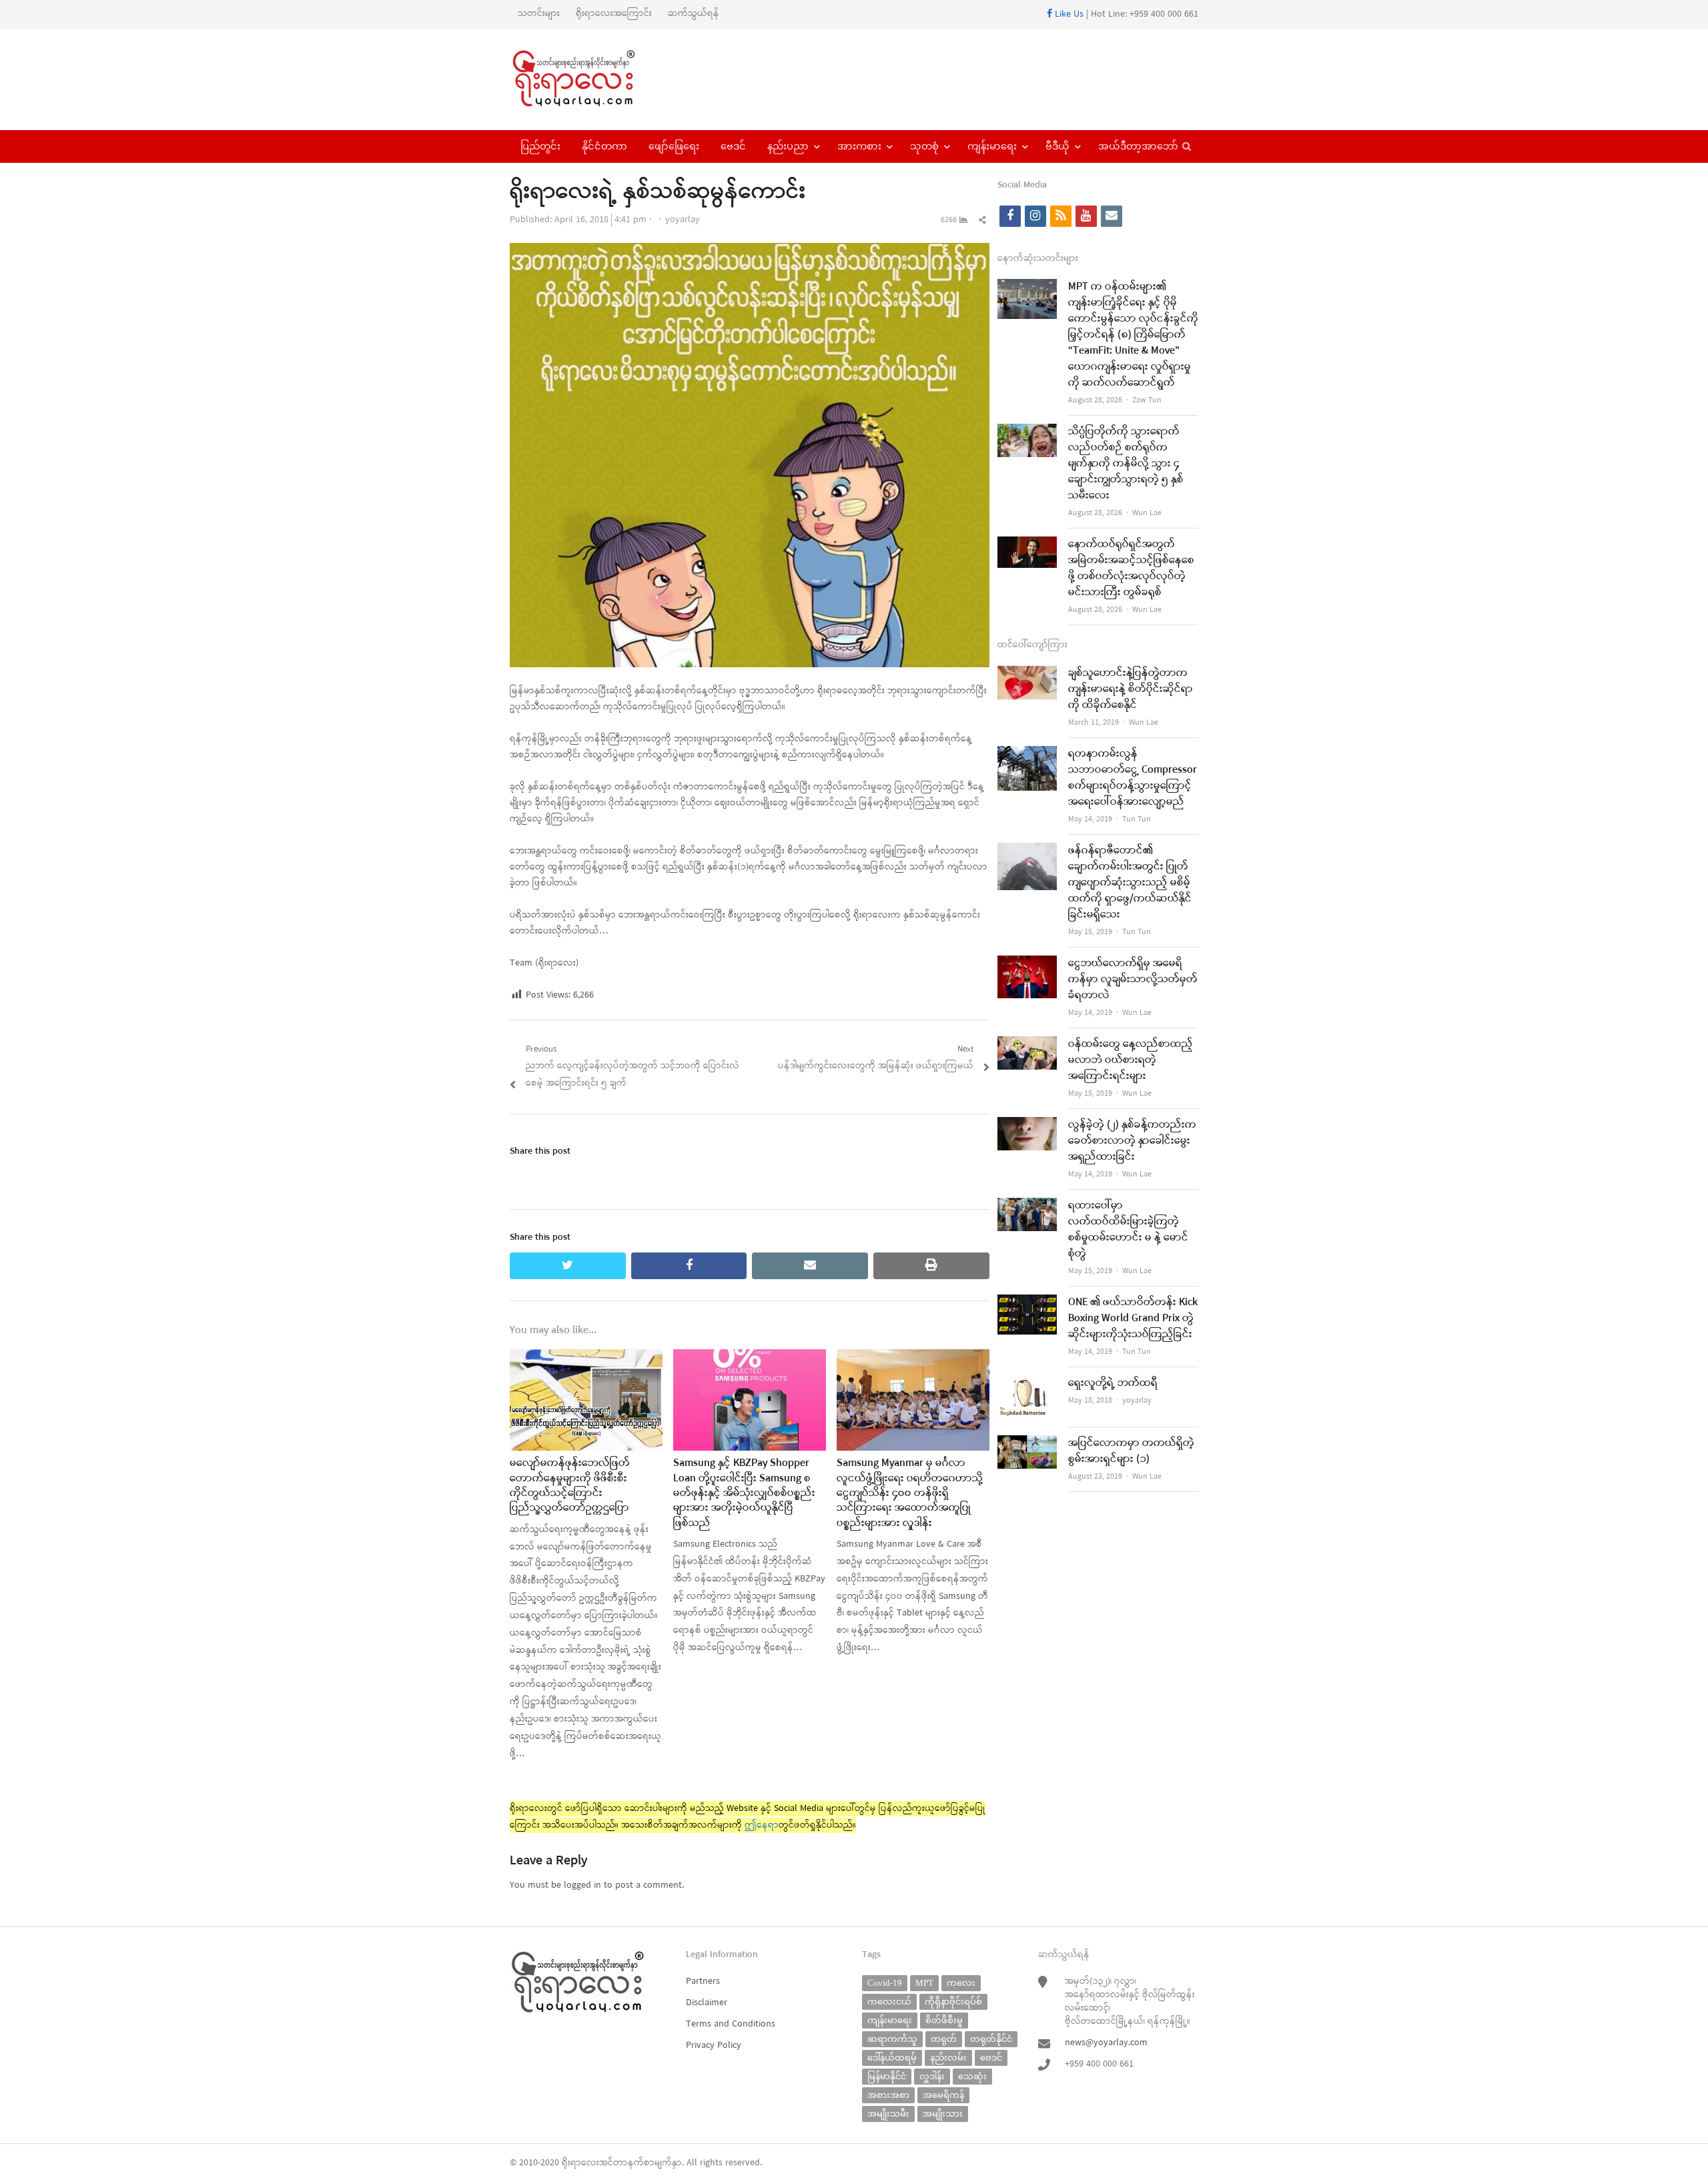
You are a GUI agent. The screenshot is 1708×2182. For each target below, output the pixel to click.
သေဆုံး (972, 2076)
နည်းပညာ (788, 146)
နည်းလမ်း (948, 2058)
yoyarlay (683, 220)
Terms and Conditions (731, 2024)
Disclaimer (707, 2003)
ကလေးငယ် (889, 2002)
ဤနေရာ (762, 1825)
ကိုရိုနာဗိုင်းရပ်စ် (953, 2002)
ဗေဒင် (733, 146)
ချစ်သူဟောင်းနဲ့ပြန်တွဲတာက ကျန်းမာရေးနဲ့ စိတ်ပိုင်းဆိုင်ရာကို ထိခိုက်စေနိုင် (1131, 689)
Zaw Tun (1147, 400)
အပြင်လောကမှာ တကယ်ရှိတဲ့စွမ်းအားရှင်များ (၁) (1131, 1451)
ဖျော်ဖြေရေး (674, 146)
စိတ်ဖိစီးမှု (944, 2020)
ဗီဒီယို (1057, 146)
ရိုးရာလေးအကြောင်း (614, 14)
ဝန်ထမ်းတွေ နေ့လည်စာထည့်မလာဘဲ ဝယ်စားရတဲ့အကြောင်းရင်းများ (1131, 1060)
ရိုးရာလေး (580, 2163)
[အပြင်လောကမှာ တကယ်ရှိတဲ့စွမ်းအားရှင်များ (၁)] (1027, 1444)
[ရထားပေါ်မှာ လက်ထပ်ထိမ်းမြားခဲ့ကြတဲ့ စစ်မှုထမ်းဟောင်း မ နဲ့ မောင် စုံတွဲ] (1027, 1206)
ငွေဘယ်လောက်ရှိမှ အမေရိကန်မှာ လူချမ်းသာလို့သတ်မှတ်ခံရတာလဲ (1133, 980)
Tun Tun (1137, 819)
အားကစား (859, 146)
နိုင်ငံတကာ (604, 146)
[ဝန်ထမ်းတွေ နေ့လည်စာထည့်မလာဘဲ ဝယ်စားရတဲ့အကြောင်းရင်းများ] (1027, 1045)
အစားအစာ (888, 2095)
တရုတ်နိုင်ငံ (991, 2039)
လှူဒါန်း (932, 2076)
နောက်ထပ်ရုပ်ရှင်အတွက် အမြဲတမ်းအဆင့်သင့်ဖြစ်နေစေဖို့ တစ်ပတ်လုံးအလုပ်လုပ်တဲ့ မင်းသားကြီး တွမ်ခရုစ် (1131, 569)
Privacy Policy (714, 2046)
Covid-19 (885, 1983)
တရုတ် (944, 2039)
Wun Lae (1147, 513)
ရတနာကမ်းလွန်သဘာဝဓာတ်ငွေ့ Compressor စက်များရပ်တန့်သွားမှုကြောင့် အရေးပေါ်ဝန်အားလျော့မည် (1133, 778)
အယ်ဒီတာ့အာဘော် (1138, 146)
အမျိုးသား (943, 2114)
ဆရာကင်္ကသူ (892, 2039)
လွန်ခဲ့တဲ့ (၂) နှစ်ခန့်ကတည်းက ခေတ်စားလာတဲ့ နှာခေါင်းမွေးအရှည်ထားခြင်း (1132, 1141)
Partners (703, 1981)
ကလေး (961, 1983)
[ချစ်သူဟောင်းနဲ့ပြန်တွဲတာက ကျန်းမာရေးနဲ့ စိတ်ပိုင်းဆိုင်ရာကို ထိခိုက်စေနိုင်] (1027, 674)
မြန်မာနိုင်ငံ (887, 2076)
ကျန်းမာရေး (992, 146)
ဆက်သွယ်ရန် (694, 14)
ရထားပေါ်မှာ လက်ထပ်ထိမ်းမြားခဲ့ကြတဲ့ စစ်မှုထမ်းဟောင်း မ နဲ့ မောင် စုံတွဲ (1128, 1230)
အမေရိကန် (943, 2095)
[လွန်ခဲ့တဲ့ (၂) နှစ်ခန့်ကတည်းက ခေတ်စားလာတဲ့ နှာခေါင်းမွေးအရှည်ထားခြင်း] (1027, 1125)
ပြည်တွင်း (540, 146)
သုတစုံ (924, 146)
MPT (924, 1983)
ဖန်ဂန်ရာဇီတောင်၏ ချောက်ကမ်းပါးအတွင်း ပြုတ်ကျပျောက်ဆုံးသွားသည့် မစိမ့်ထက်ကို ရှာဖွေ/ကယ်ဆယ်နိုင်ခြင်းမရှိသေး (1130, 883)
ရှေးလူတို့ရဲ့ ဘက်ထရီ (1113, 1383)
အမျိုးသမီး (888, 2114)
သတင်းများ (539, 14)
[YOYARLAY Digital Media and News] (591, 79)
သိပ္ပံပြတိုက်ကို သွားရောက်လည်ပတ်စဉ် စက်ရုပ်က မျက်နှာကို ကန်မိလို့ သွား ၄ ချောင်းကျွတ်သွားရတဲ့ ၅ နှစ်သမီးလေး (1126, 464)
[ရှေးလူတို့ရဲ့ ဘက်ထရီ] (1027, 1384)
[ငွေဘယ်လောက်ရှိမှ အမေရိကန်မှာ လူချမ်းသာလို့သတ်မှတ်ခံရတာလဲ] (1027, 964)
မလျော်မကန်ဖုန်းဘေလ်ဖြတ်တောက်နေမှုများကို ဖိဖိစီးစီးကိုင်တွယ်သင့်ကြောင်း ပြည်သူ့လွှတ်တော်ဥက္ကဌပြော (570, 1486)
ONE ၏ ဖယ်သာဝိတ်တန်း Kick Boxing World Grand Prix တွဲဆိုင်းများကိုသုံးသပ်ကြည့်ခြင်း (1133, 1319)
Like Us (1068, 14)
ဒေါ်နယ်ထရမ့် (892, 2058)
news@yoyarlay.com (1106, 2043)
